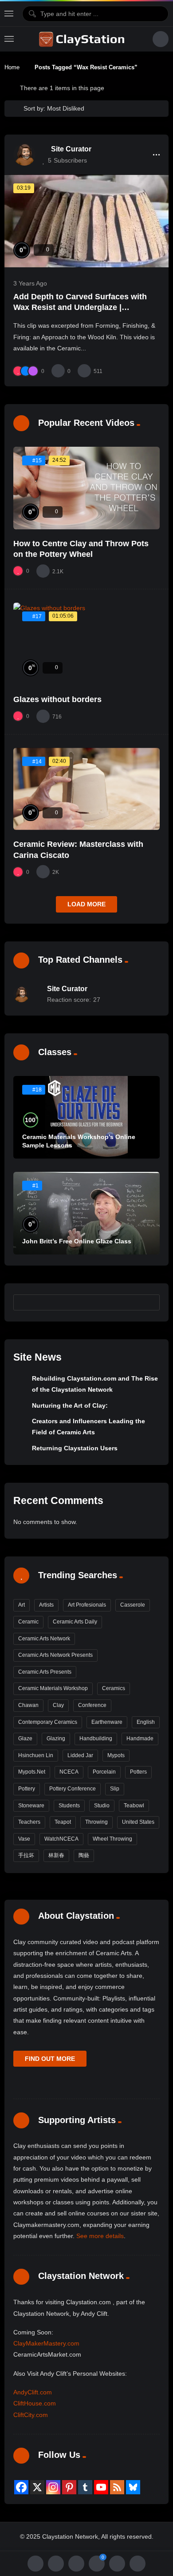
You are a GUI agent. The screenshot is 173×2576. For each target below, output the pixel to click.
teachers (29, 1822)
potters (138, 1772)
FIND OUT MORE (50, 2059)
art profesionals (87, 1605)
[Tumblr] (85, 2487)
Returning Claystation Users (75, 1448)
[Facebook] (21, 2487)
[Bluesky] (133, 2487)
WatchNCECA (61, 1839)
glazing (56, 1739)
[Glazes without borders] (86, 644)
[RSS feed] (117, 2487)
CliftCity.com (31, 2415)
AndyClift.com (33, 2392)
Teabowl (134, 1806)
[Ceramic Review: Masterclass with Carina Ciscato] (86, 789)
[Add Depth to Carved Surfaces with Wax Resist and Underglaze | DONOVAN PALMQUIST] (86, 221)
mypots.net (32, 1772)
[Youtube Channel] (101, 2487)
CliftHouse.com (35, 2403)
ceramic (28, 1622)
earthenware (107, 1722)
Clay (58, 1705)
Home (12, 67)
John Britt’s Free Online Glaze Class (77, 1241)
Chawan (28, 1705)
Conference (92, 1705)
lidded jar (80, 1755)
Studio (102, 1806)
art (22, 1605)
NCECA (69, 1772)
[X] (37, 2487)
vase (24, 1839)
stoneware (31, 1806)
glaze (25, 1739)
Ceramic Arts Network (44, 1639)
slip (115, 1789)
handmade (140, 1739)
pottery (27, 1789)
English (146, 1722)
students (69, 1806)
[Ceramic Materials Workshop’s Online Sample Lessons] (86, 1117)
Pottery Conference (73, 1789)
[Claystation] (83, 39)
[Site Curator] (24, 155)
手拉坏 (26, 1855)
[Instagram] (53, 2487)
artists (46, 1605)
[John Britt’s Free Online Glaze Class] (86, 1213)
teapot (63, 1822)
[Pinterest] (69, 2487)
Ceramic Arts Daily (75, 1622)
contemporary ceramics (48, 1722)
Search (149, 1302)
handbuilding (96, 1739)
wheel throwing (112, 1839)
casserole (133, 1605)
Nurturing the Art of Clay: (70, 1405)
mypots (116, 1755)
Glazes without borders (57, 699)
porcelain (104, 1772)
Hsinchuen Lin (36, 1755)
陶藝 (84, 1855)
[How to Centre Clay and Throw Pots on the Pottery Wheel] (86, 488)
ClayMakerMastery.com (46, 2343)
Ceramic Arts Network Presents (55, 1655)
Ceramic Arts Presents (45, 1672)
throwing (96, 1822)
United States (138, 1822)
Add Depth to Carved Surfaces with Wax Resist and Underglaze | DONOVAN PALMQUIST (80, 308)
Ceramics (114, 1688)
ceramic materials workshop (53, 1688)
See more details (100, 2236)
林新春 (56, 1855)
